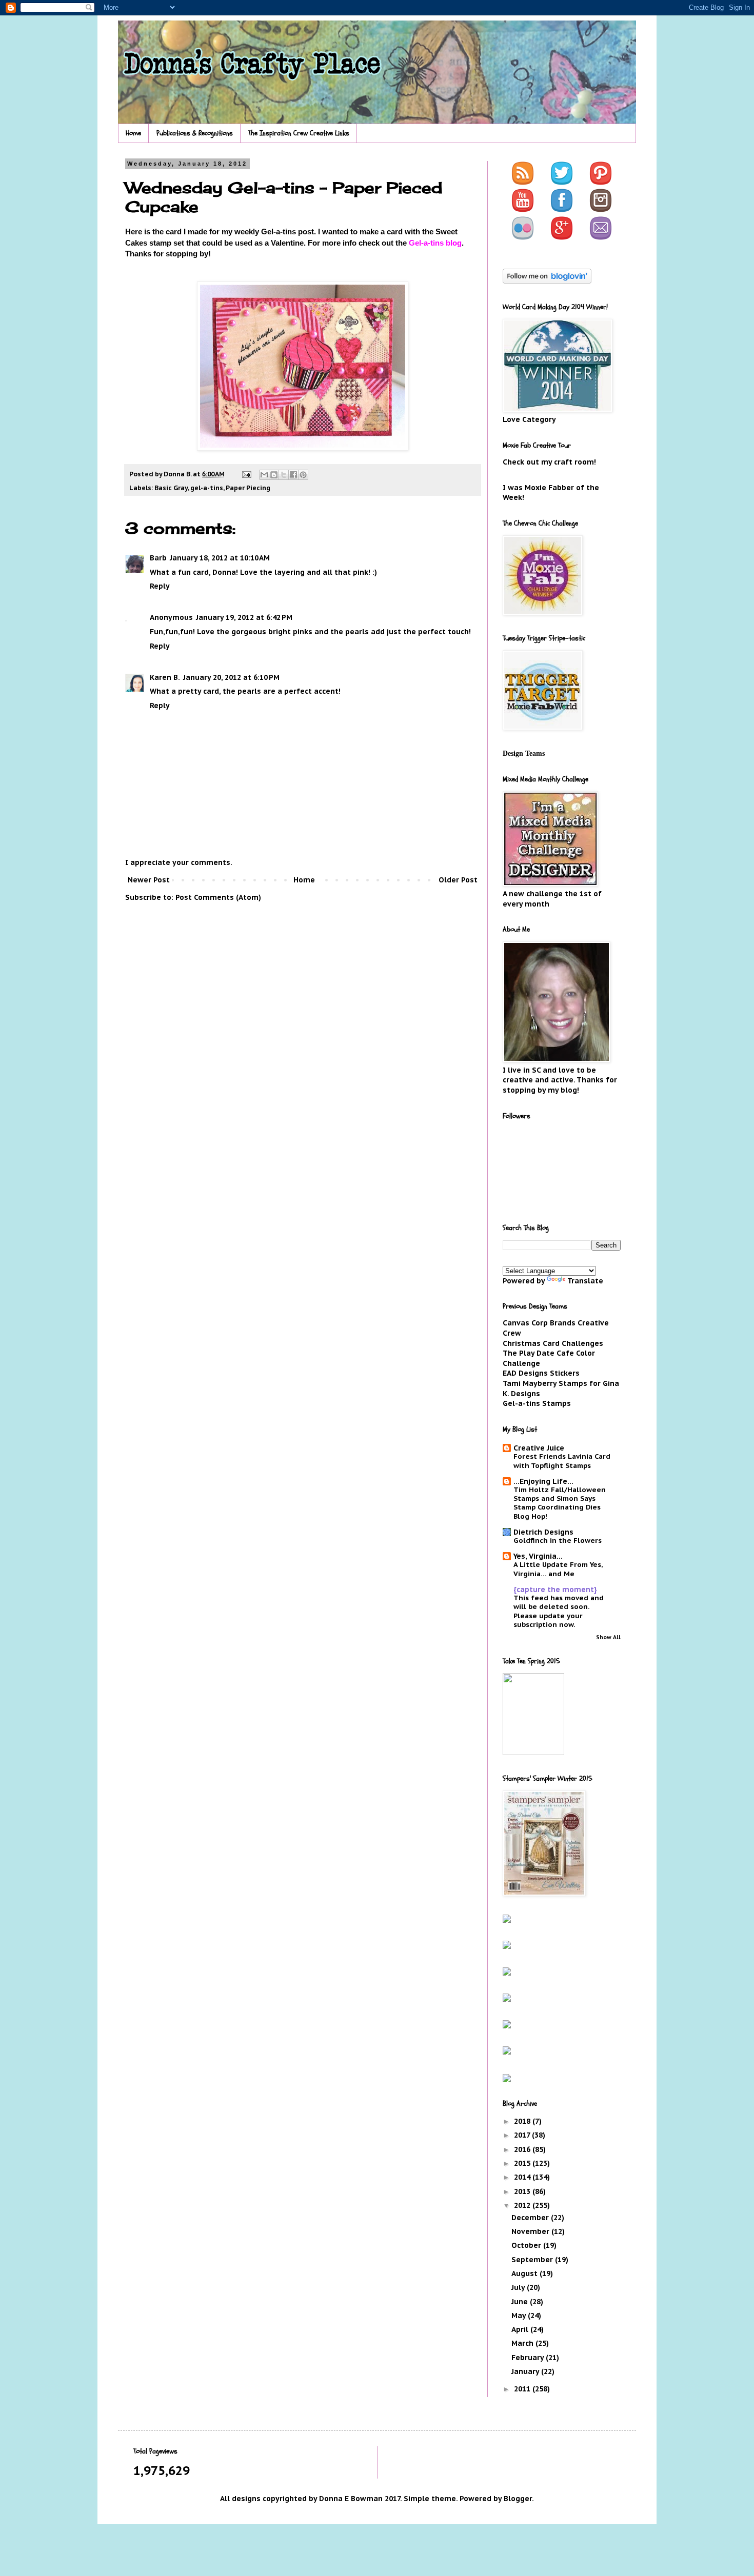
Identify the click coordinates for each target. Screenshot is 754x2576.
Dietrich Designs (543, 1532)
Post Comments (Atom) (218, 897)
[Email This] (264, 475)
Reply (160, 586)
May (520, 2316)
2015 (523, 2163)
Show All (608, 1637)
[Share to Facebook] (293, 475)
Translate (585, 1281)
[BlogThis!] (274, 475)
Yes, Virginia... (538, 1556)
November (531, 2231)
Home (133, 133)
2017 (523, 2135)
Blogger (518, 2499)
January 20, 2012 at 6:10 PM (231, 677)
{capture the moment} (555, 1589)
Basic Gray (171, 488)
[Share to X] (284, 475)
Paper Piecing (248, 488)
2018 (523, 2121)
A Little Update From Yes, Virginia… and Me (558, 1569)
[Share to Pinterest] (303, 475)
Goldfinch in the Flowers (558, 1540)
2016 (523, 2149)
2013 (523, 2191)
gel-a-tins (207, 488)
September (533, 2260)
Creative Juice (539, 1448)
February (529, 2358)
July (519, 2287)
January (526, 2371)
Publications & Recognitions (195, 133)
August (525, 2273)
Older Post (458, 880)
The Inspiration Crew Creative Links (299, 133)
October (527, 2245)
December (531, 2218)
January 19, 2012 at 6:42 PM (244, 617)
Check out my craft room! (549, 462)
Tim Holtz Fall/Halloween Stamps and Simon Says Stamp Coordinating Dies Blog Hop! (560, 1503)
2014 (523, 2177)
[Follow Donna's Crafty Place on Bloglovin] (547, 281)
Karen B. (165, 677)
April (521, 2329)
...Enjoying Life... (543, 1481)
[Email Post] (246, 474)
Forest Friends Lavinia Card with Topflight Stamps (562, 1461)
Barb (158, 558)
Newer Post (149, 880)
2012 (523, 2205)
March (523, 2343)
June (521, 2302)
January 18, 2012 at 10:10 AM (220, 558)
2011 (523, 2389)
